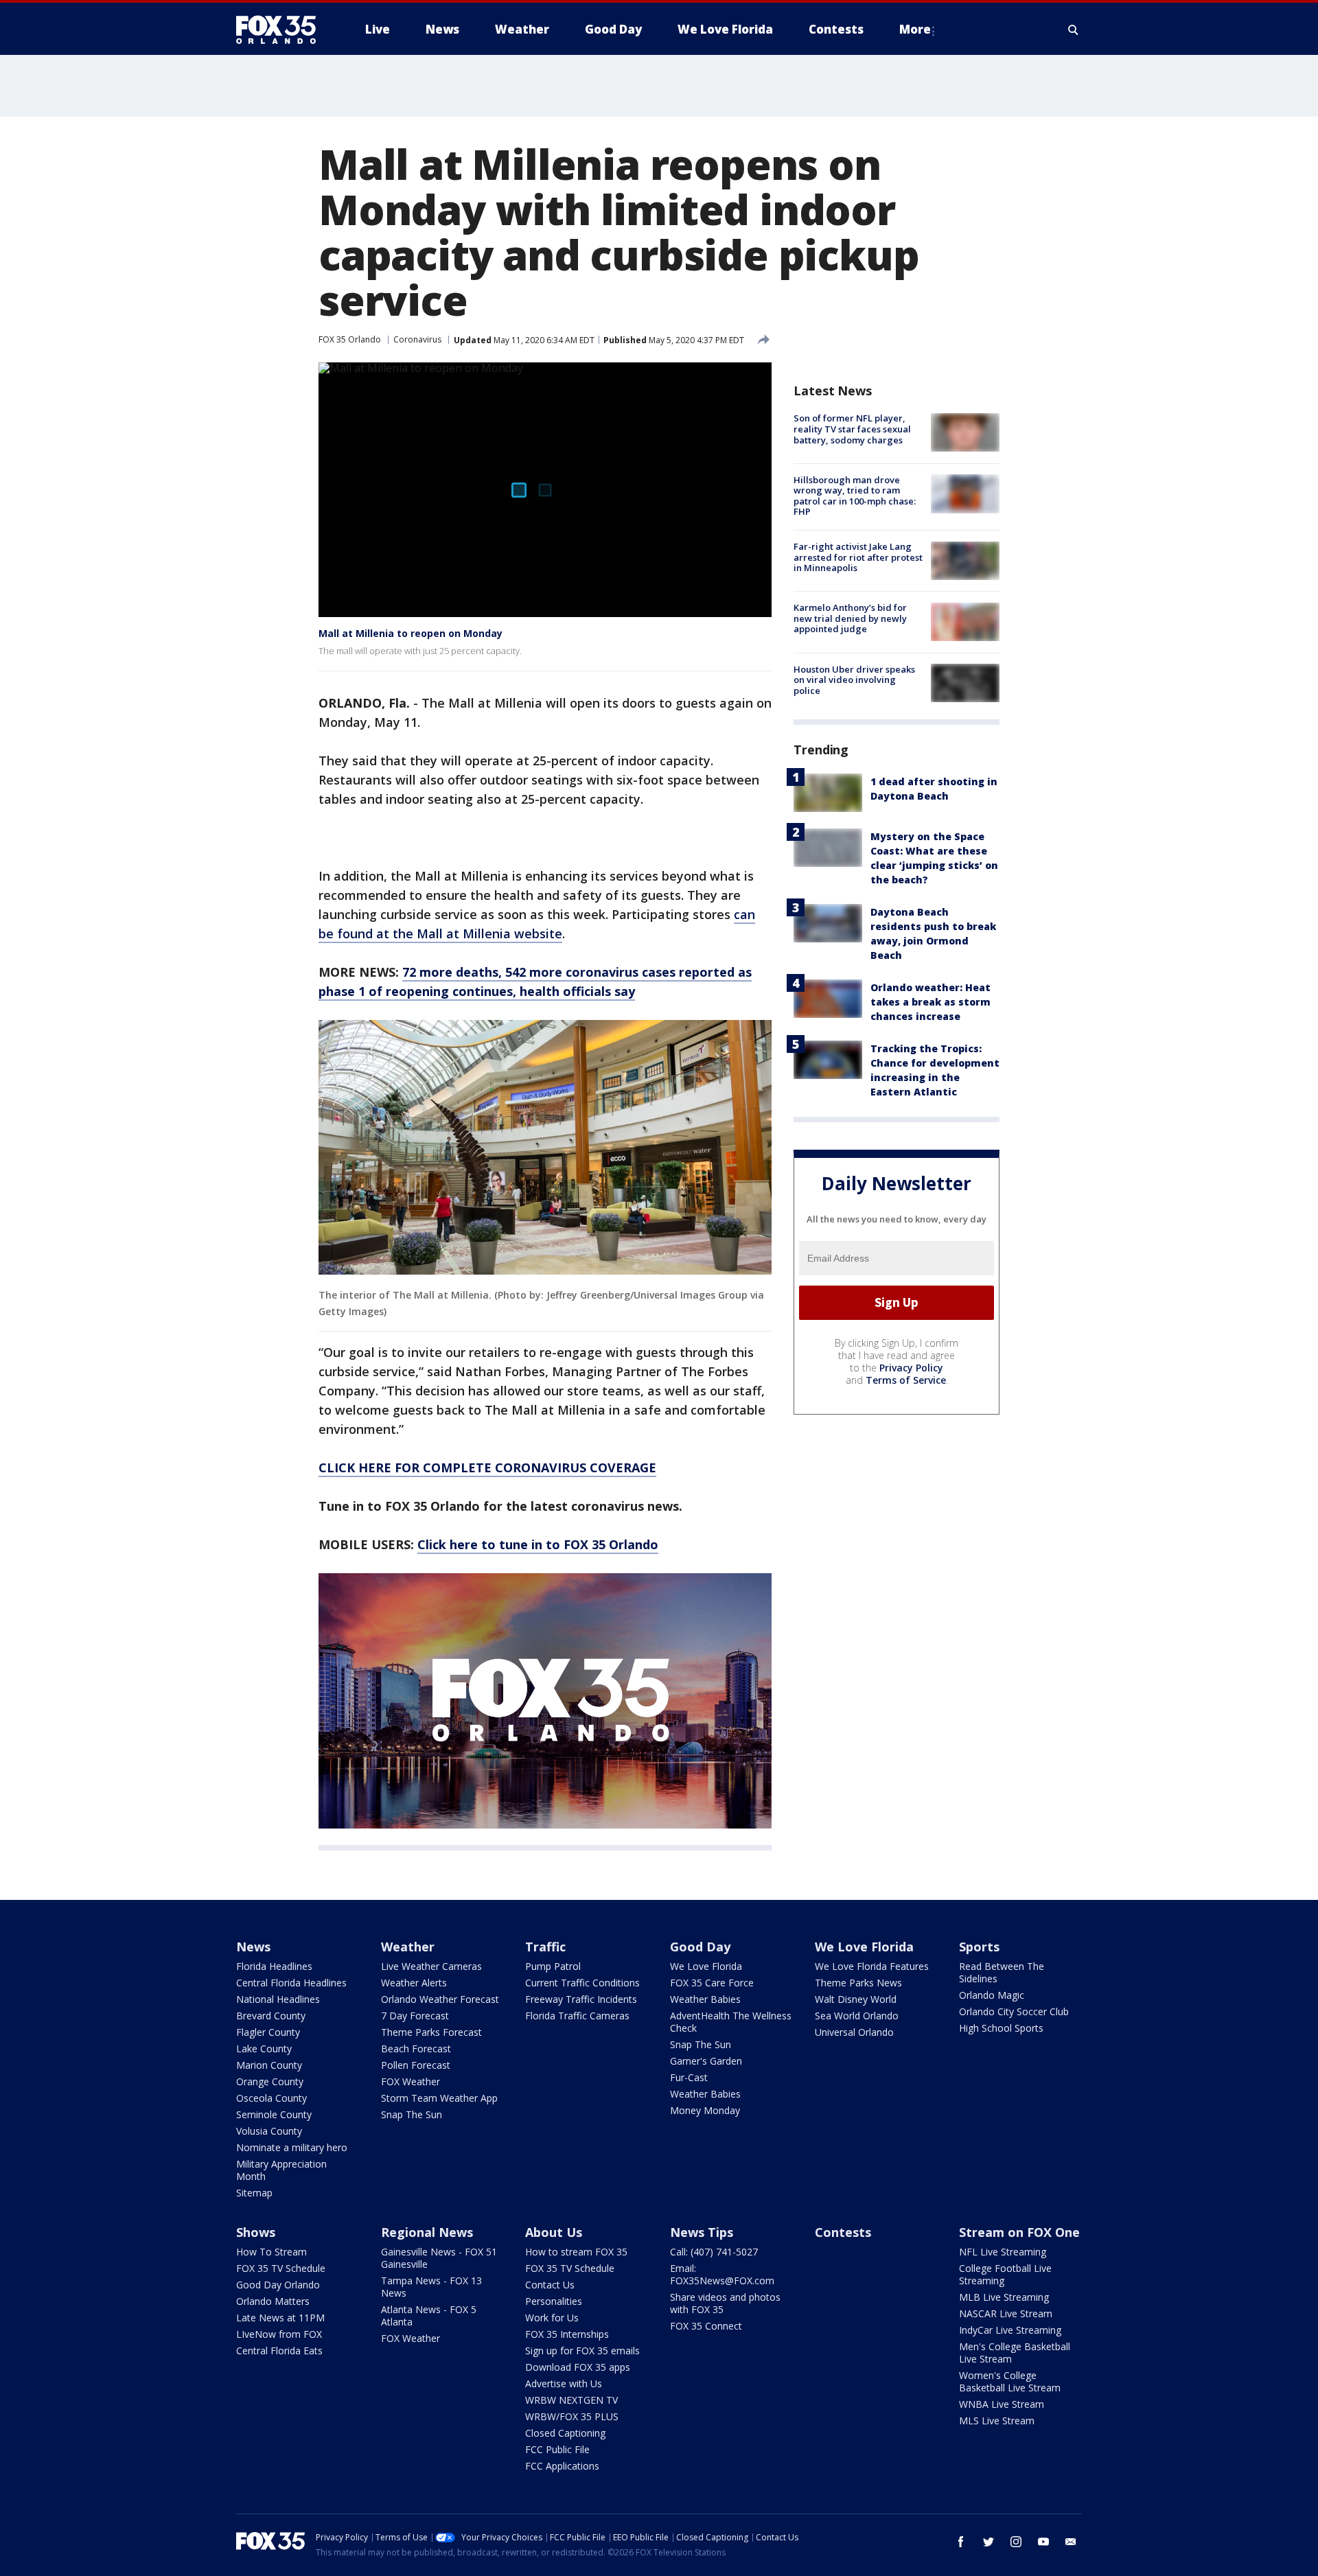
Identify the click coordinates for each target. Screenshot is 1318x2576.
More (915, 29)
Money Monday (705, 2110)
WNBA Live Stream (1002, 2404)
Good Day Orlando (278, 2285)
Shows (256, 2232)
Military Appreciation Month (281, 2170)
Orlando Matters (273, 2301)
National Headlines (278, 1999)
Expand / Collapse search (1074, 30)
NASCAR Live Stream (1006, 2313)
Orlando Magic (992, 1995)
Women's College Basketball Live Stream (1010, 2381)
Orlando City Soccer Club (1014, 2011)
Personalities (554, 2301)
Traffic (545, 1947)
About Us (554, 2232)
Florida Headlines (274, 1966)
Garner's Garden (706, 2061)
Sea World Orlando (857, 2016)
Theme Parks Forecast (431, 2032)
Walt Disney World (856, 1999)
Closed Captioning (565, 2433)
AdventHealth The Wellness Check (731, 2022)
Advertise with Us (564, 2383)
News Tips (702, 2232)
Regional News (427, 2232)
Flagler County (268, 2032)
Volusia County (269, 2131)
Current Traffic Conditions (582, 1983)
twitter (988, 2542)
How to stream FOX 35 (576, 2252)
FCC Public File (557, 2449)
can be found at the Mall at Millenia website (537, 924)
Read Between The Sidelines (1002, 1972)
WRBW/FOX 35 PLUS (572, 2416)
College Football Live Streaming (1005, 2274)
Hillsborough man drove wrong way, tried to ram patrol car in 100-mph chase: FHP (855, 495)
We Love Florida (706, 1966)
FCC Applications (562, 2466)
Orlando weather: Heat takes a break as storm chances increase (930, 1001)
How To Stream (271, 2252)
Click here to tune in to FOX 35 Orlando (538, 1544)
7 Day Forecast (415, 2016)
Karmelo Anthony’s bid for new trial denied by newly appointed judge (850, 618)
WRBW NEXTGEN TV (571, 2400)
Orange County (270, 2081)
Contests (843, 2232)
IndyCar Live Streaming (1010, 2330)
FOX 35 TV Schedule (281, 2268)
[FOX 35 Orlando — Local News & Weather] (281, 30)
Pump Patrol (553, 1966)
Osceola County (271, 2098)
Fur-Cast (689, 2077)
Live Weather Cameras (431, 1966)
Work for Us (552, 2318)
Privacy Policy (911, 1367)
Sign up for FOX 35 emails (582, 2351)
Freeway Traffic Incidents (581, 1999)
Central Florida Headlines (291, 1983)
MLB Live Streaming (1004, 2297)
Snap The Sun (412, 2114)
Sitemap (254, 2193)
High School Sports (1001, 2028)
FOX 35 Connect (706, 2326)
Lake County (264, 2049)
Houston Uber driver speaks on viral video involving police (854, 679)
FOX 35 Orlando (350, 339)
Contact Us (550, 2285)
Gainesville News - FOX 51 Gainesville (439, 2258)
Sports (979, 1947)
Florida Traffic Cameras (577, 2016)
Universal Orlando (854, 2032)
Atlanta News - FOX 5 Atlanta (429, 2316)
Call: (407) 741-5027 (714, 2252)
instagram (1016, 2542)
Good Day (700, 1947)
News (253, 1947)
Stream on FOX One (1019, 2232)
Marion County (269, 2065)
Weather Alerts (414, 1983)
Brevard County (271, 2016)
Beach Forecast (416, 2049)
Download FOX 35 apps (578, 2367)
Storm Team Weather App (439, 2098)
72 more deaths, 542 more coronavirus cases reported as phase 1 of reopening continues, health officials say (535, 982)
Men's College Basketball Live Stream (1015, 2353)
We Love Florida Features (872, 1966)
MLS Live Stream (997, 2421)
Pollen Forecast (416, 2065)
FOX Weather (411, 2081)
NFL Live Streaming (1003, 2252)
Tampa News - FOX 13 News (431, 2287)
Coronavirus (417, 339)
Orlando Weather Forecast (440, 1999)
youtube (1043, 2542)
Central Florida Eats (279, 2351)
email (1071, 2542)
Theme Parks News (858, 1983)
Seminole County (274, 2114)
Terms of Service (906, 1379)
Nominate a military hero (292, 2147)
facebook (961, 2542)
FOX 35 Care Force (712, 1983)
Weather (408, 1947)
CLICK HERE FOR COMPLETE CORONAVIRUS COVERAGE (487, 1467)
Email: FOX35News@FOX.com (722, 2274)
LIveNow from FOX (279, 2334)
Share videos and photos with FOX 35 (725, 2303)
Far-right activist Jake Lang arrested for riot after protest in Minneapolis (858, 557)
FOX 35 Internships (567, 2334)
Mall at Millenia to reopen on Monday (411, 633)
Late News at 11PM (280, 2318)
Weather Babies (705, 1999)
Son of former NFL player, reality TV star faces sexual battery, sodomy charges (852, 429)
